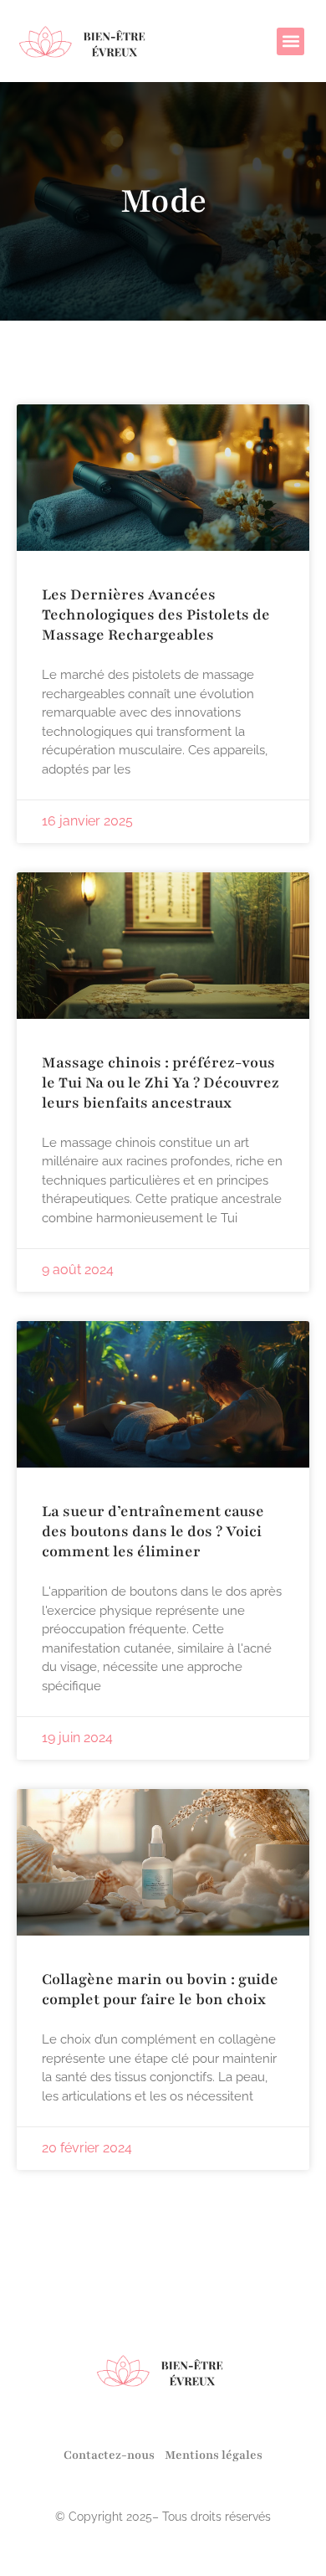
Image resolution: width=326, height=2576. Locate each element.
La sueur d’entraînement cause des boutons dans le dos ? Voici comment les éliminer (153, 1531)
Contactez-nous (109, 2455)
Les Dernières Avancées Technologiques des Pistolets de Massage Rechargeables (156, 614)
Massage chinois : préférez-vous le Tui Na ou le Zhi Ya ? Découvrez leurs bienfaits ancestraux (160, 1082)
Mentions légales (214, 2455)
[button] (290, 41)
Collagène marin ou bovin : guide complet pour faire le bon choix (160, 1989)
